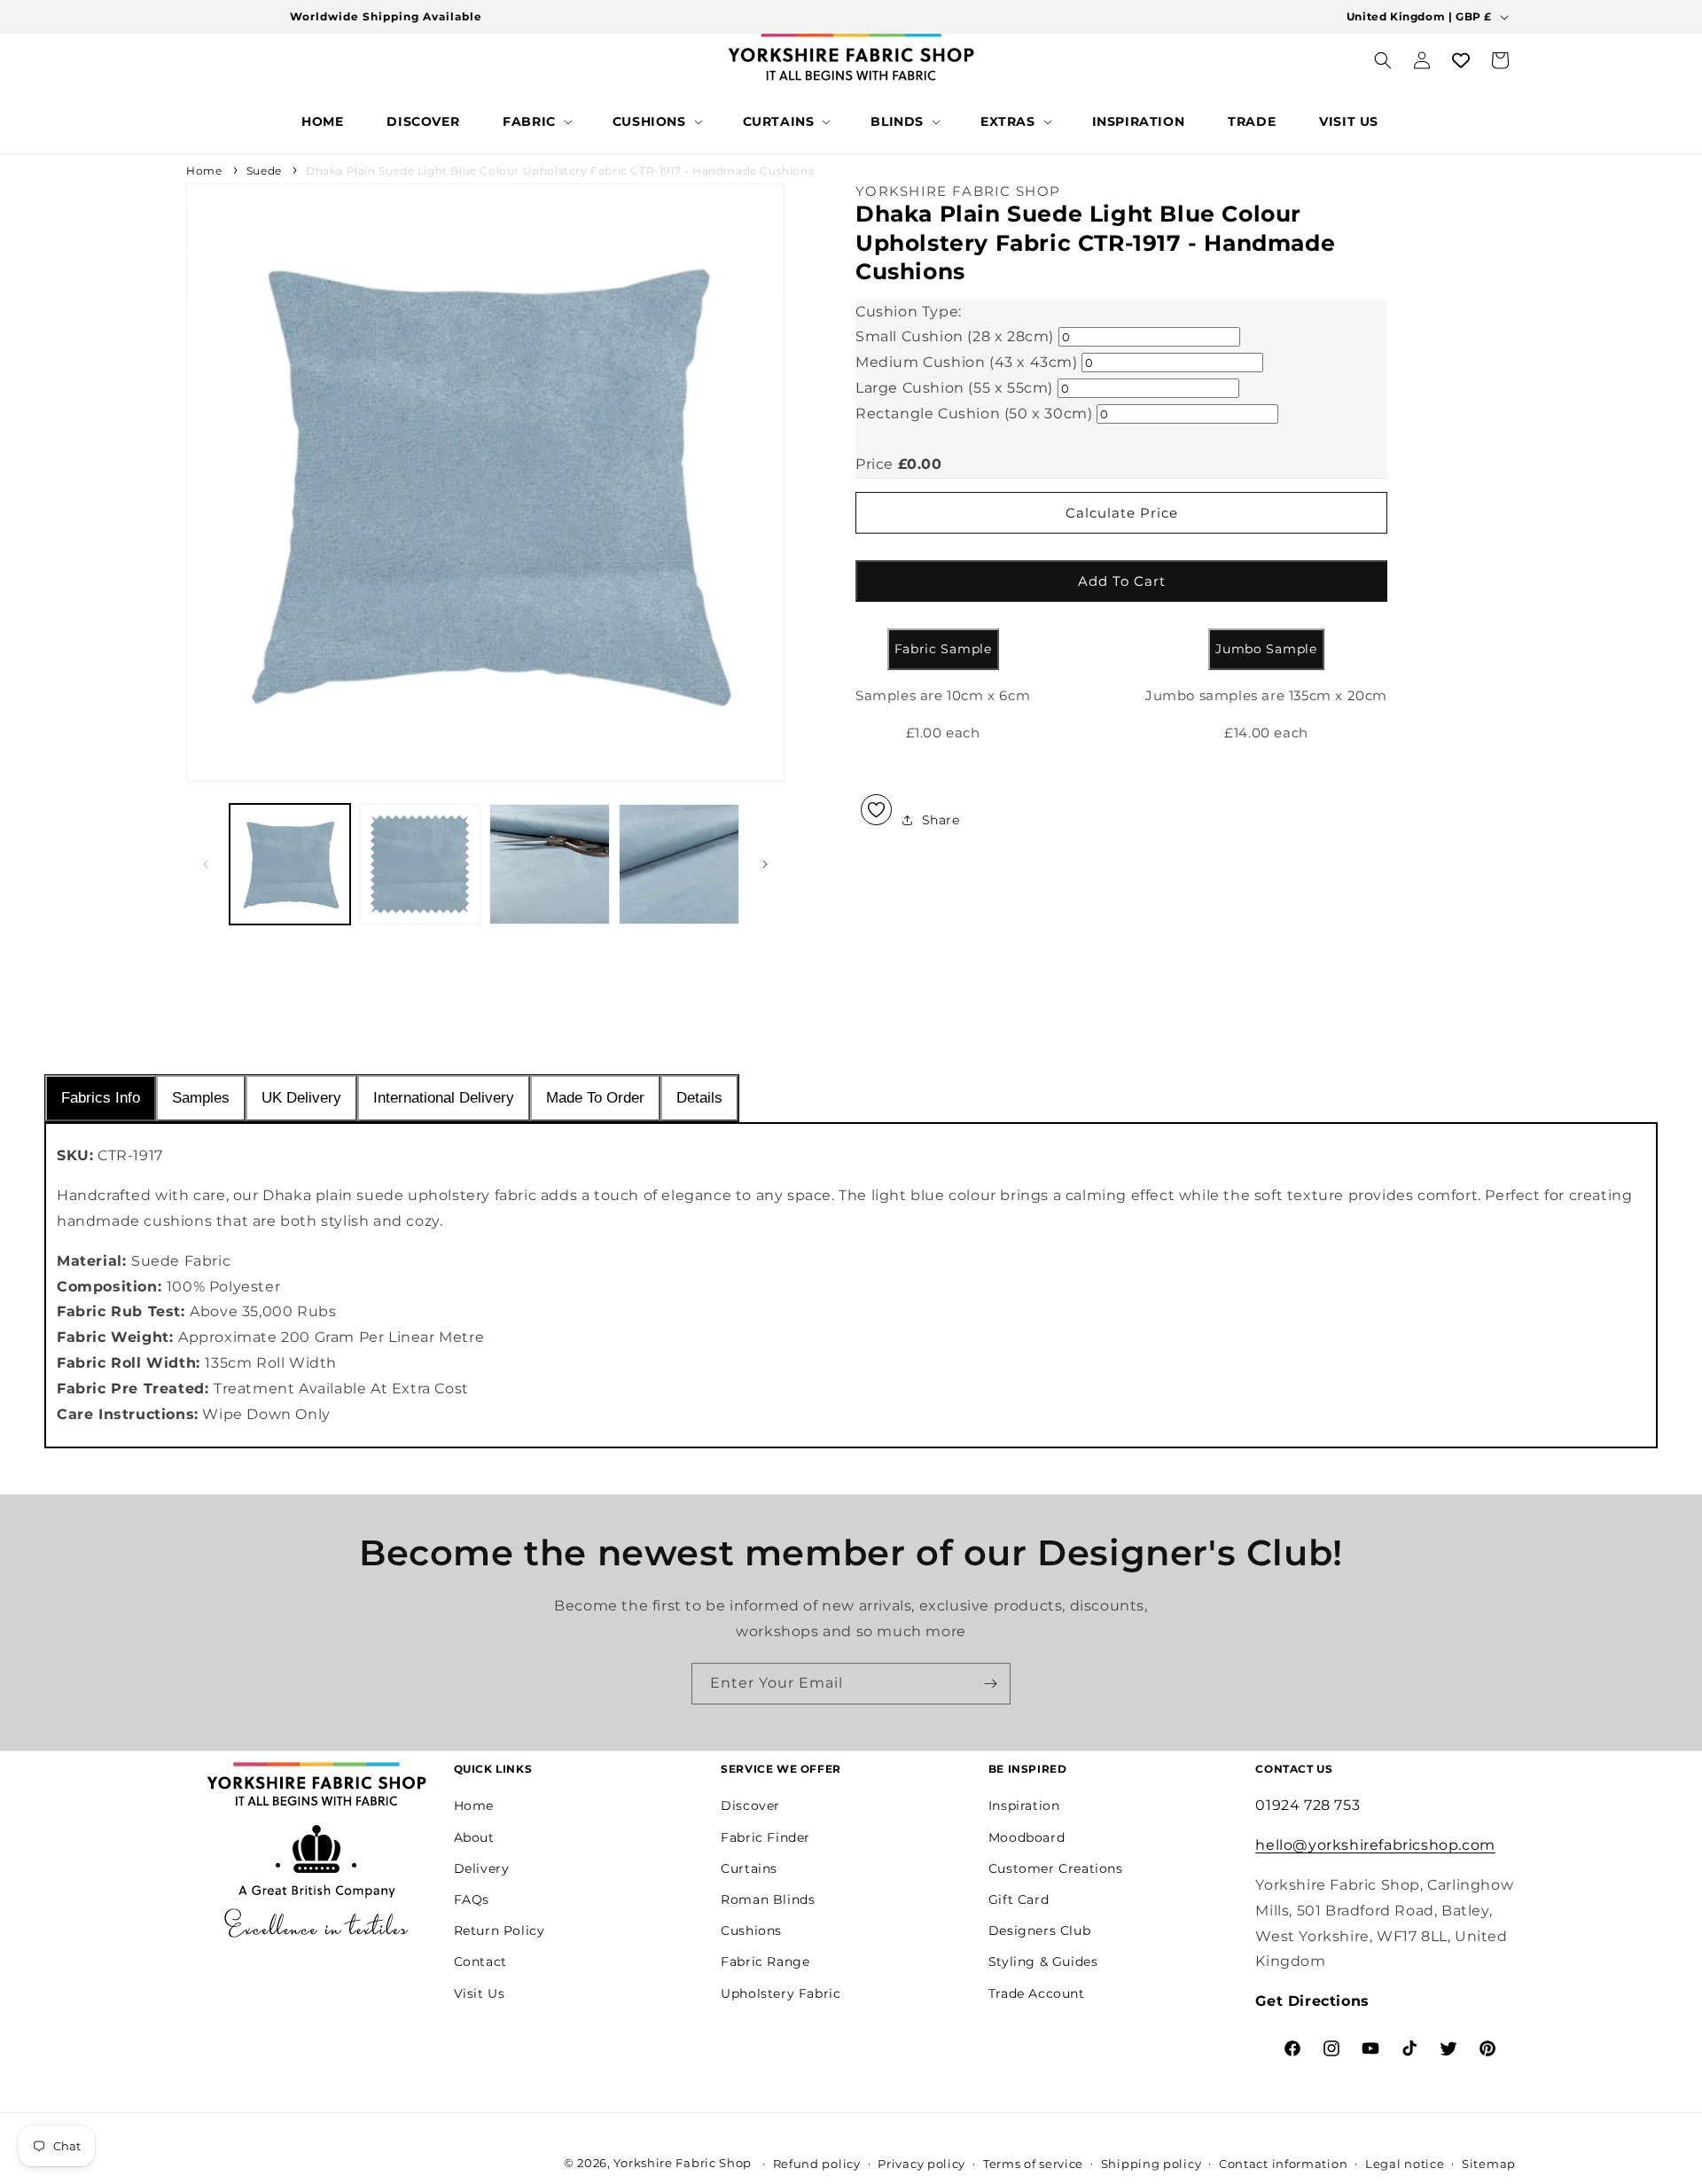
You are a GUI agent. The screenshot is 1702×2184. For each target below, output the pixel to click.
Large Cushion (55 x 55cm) (954, 388)
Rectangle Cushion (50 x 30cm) (974, 413)
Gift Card (1019, 1899)
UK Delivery (301, 1098)
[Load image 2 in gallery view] (419, 864)
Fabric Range (765, 1962)
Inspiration (1024, 1806)
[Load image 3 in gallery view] (550, 864)
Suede (264, 171)
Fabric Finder (765, 1837)
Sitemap (1489, 2164)
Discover (750, 1806)
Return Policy (500, 1930)
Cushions (751, 1930)
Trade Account (1037, 1993)
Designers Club (1039, 1930)
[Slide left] (206, 864)
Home (204, 171)
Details (699, 1098)
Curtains (749, 1868)
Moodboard (1027, 1837)
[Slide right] (765, 864)
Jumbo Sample (1266, 649)
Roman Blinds (768, 1899)
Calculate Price (1122, 513)
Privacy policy (921, 2164)
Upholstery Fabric (781, 1993)
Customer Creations (1056, 1868)
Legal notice (1405, 2164)
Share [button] (941, 820)
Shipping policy (1152, 2164)
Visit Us (480, 1993)
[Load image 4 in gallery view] (679, 864)
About (474, 1837)
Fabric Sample (943, 649)
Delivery (482, 1868)
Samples (201, 1098)
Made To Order (595, 1098)
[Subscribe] (990, 1684)
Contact (480, 1962)
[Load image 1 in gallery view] (290, 864)
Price (874, 464)
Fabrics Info (101, 1098)
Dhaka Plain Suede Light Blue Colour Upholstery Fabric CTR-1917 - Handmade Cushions (560, 171)
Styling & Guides (1043, 1962)
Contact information (1283, 2164)
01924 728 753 (1308, 1805)
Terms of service (1033, 2164)
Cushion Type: (909, 312)
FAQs (472, 1899)
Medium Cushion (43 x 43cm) (967, 362)
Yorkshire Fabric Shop (683, 2163)
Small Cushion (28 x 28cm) (955, 336)
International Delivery (444, 1098)
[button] (536, 121)
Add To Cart (1122, 581)
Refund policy (817, 2164)
